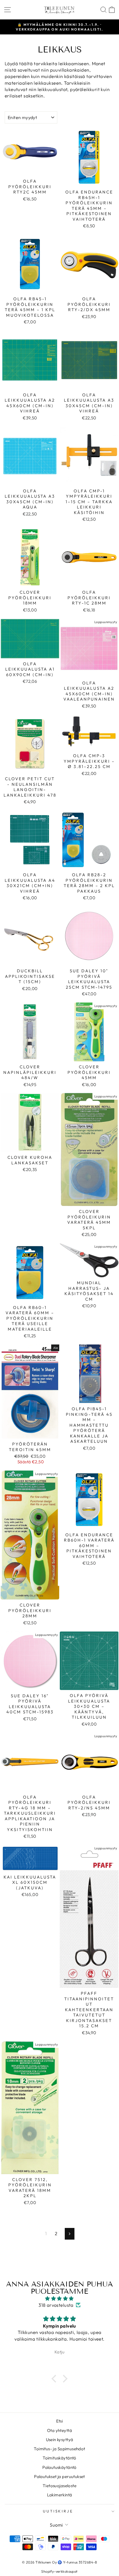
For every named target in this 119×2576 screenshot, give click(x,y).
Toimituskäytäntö (59, 2458)
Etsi (60, 2421)
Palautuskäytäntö (59, 2467)
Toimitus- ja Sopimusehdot (59, 2449)
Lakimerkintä (60, 2495)
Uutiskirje (58, 2511)
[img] (59, 2298)
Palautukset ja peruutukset (59, 2476)
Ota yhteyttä (59, 2430)
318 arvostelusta (56, 2305)
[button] (55, 2379)
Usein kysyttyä (60, 2440)
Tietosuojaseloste (59, 2486)
